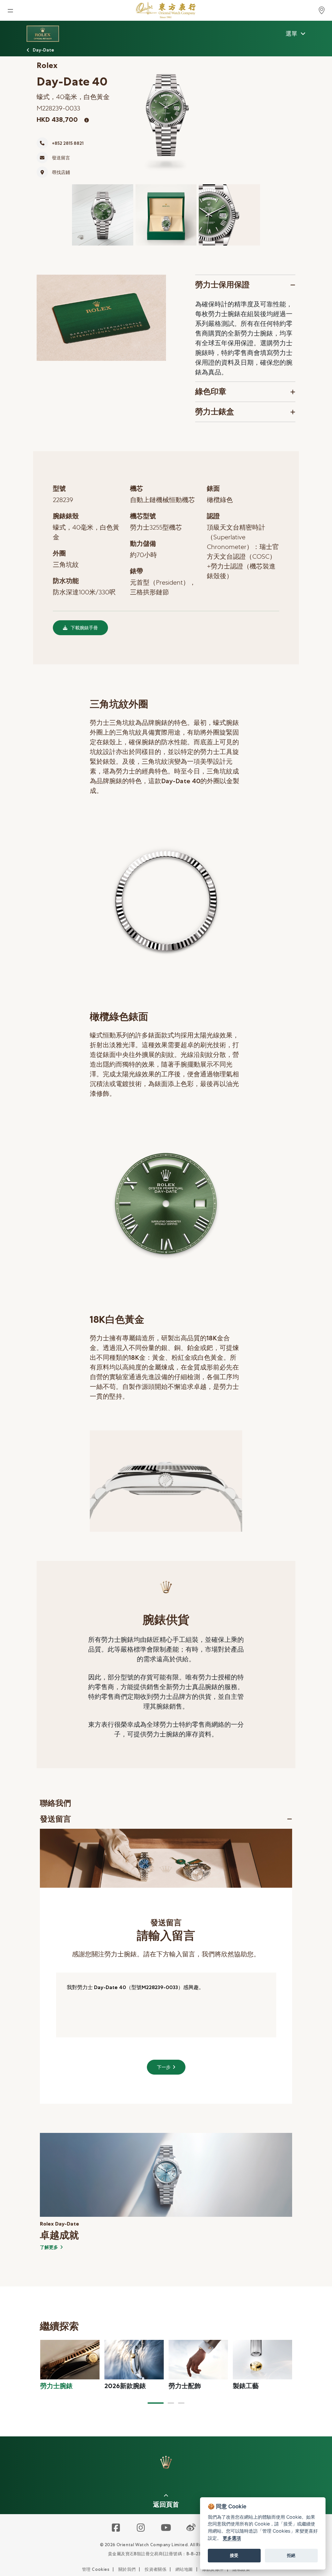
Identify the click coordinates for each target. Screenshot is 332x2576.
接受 (234, 2555)
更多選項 (232, 2538)
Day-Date (43, 50)
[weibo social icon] (191, 2528)
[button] (156, 2403)
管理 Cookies (96, 2569)
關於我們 (127, 2569)
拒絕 (291, 2555)
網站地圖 (184, 2569)
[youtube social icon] (166, 2528)
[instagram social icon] (141, 2528)
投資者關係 (155, 2569)
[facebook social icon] (116, 2528)
